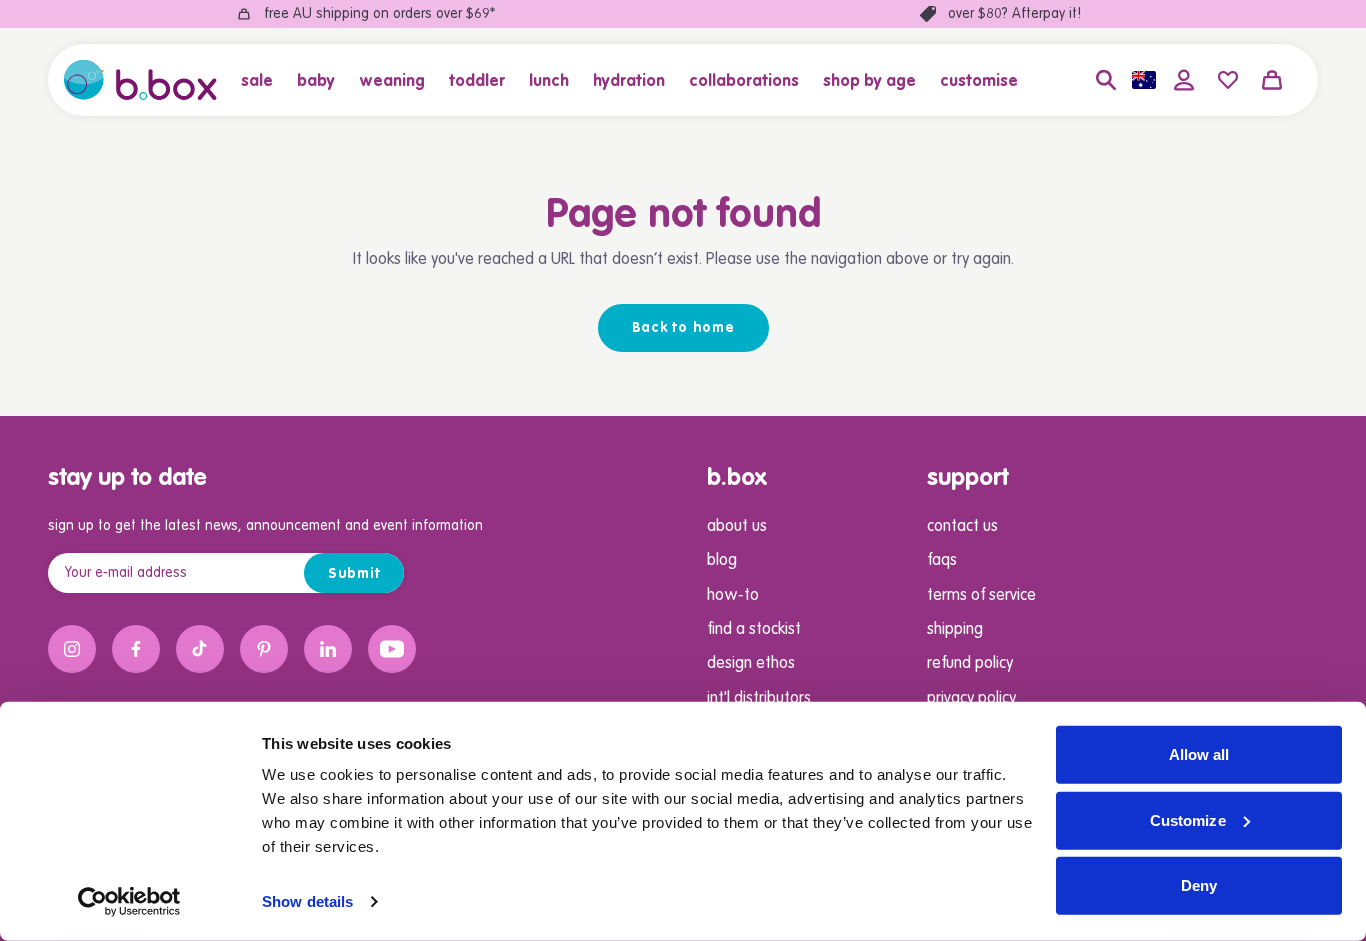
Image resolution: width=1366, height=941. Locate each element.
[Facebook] (136, 649)
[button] (263, 80)
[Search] (1106, 80)
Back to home (683, 328)
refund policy (970, 664)
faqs (942, 561)
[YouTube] (392, 649)
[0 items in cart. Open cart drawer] (1272, 80)
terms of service (981, 596)
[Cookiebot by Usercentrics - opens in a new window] (129, 902)
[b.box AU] (140, 80)
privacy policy (971, 699)
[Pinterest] (264, 649)
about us (737, 527)
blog (722, 561)
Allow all (1199, 754)
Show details (307, 901)
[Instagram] (72, 649)
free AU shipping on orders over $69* (379, 14)
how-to (733, 596)
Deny (1199, 885)
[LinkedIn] (328, 649)
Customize (1188, 819)
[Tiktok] (200, 649)
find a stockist (754, 630)
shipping (955, 630)
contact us (962, 527)
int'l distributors (759, 699)
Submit (354, 574)
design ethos (751, 664)
